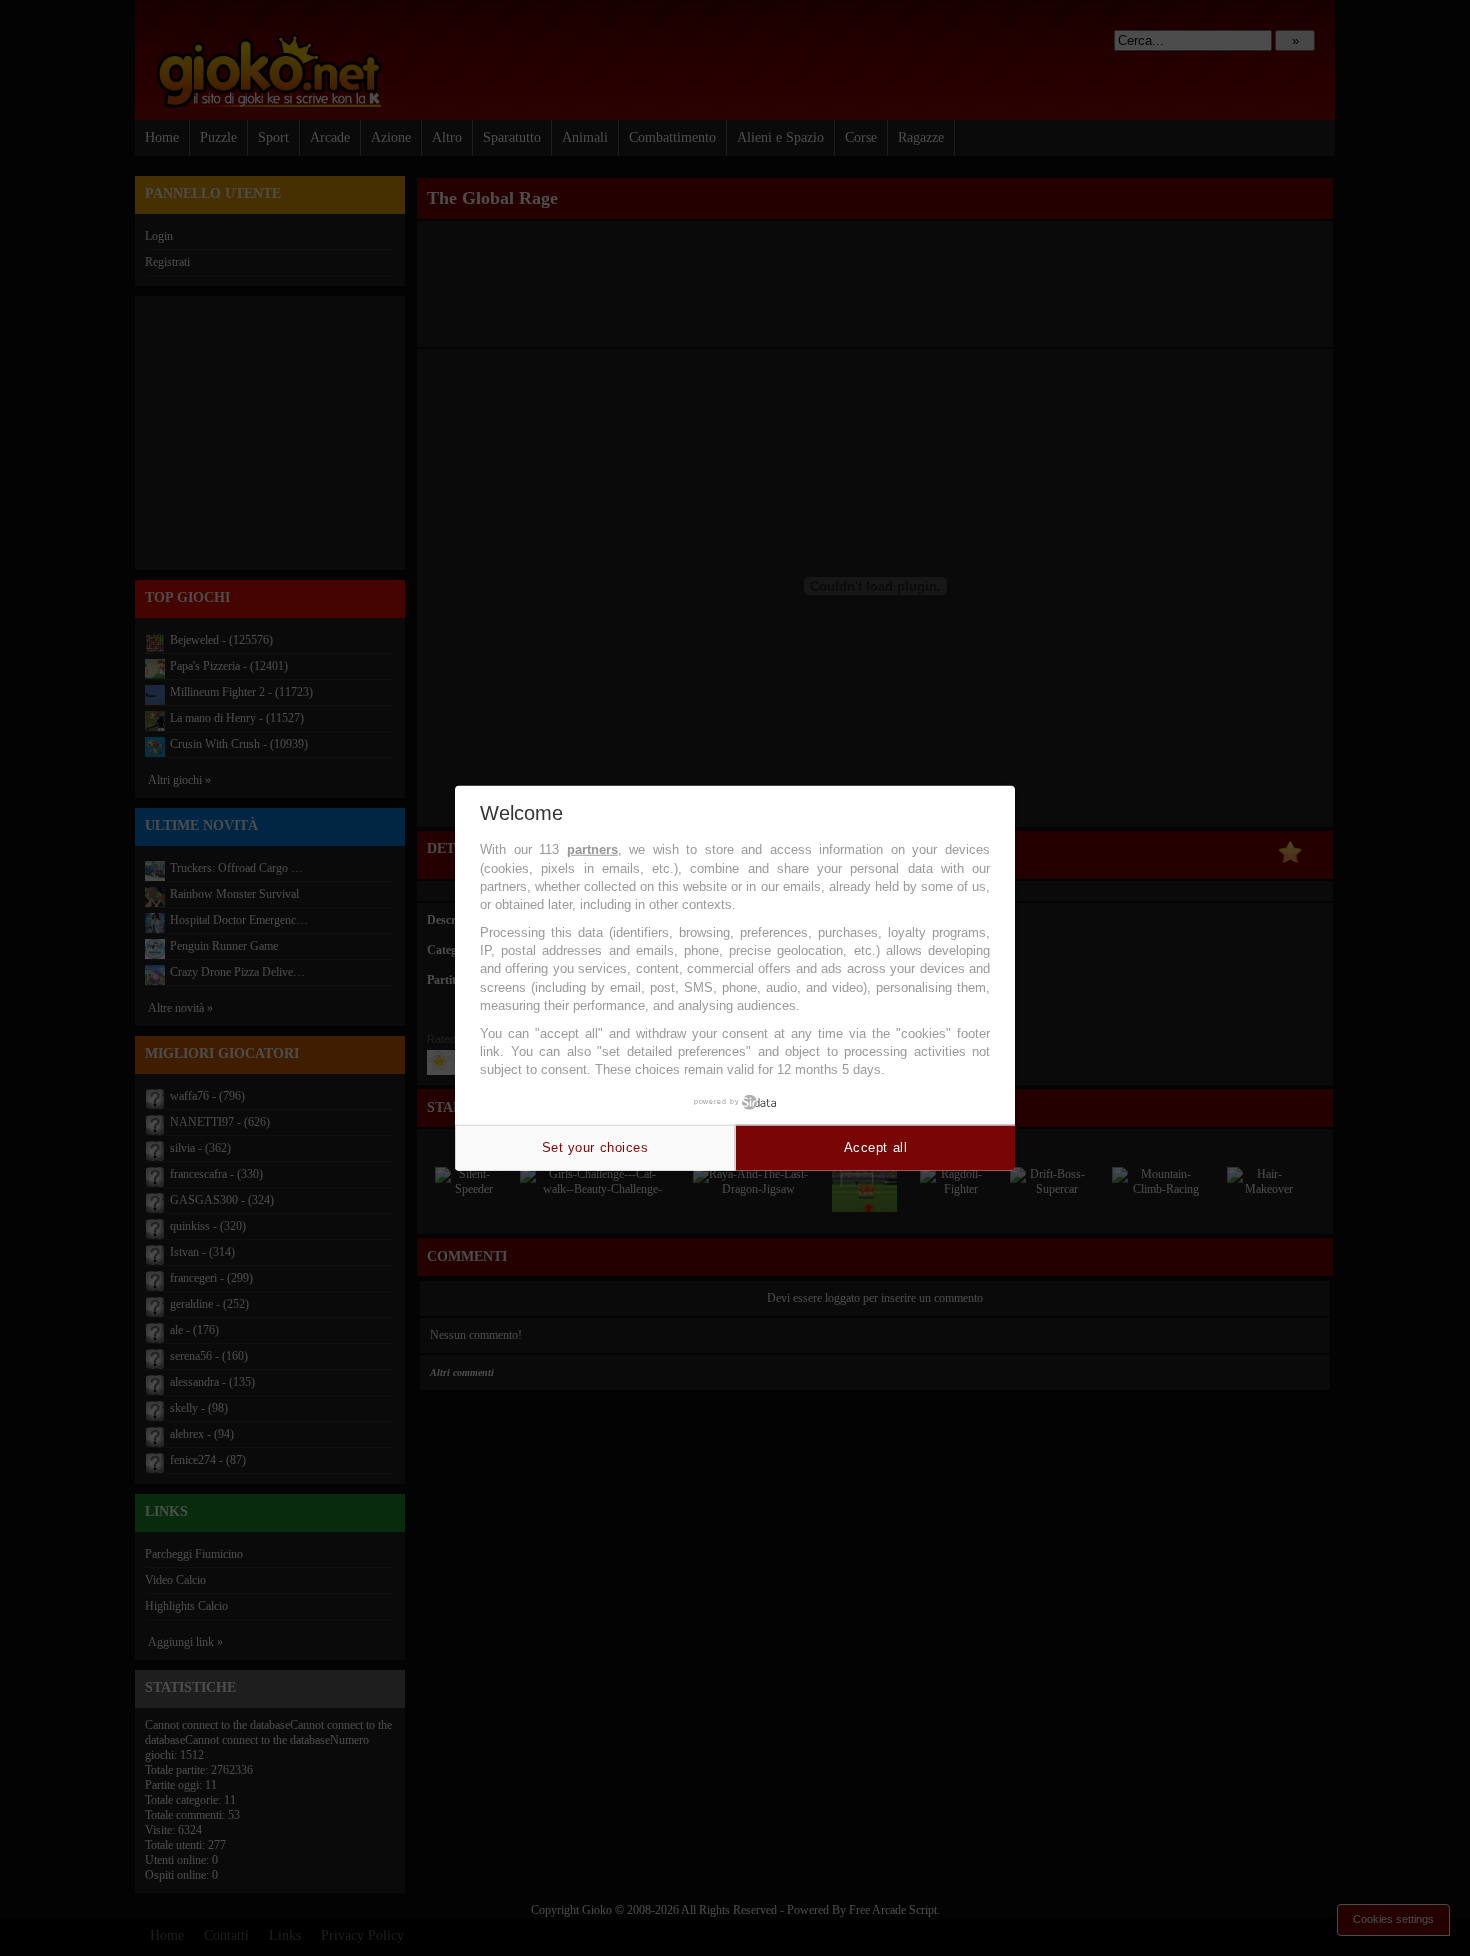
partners (592, 849)
